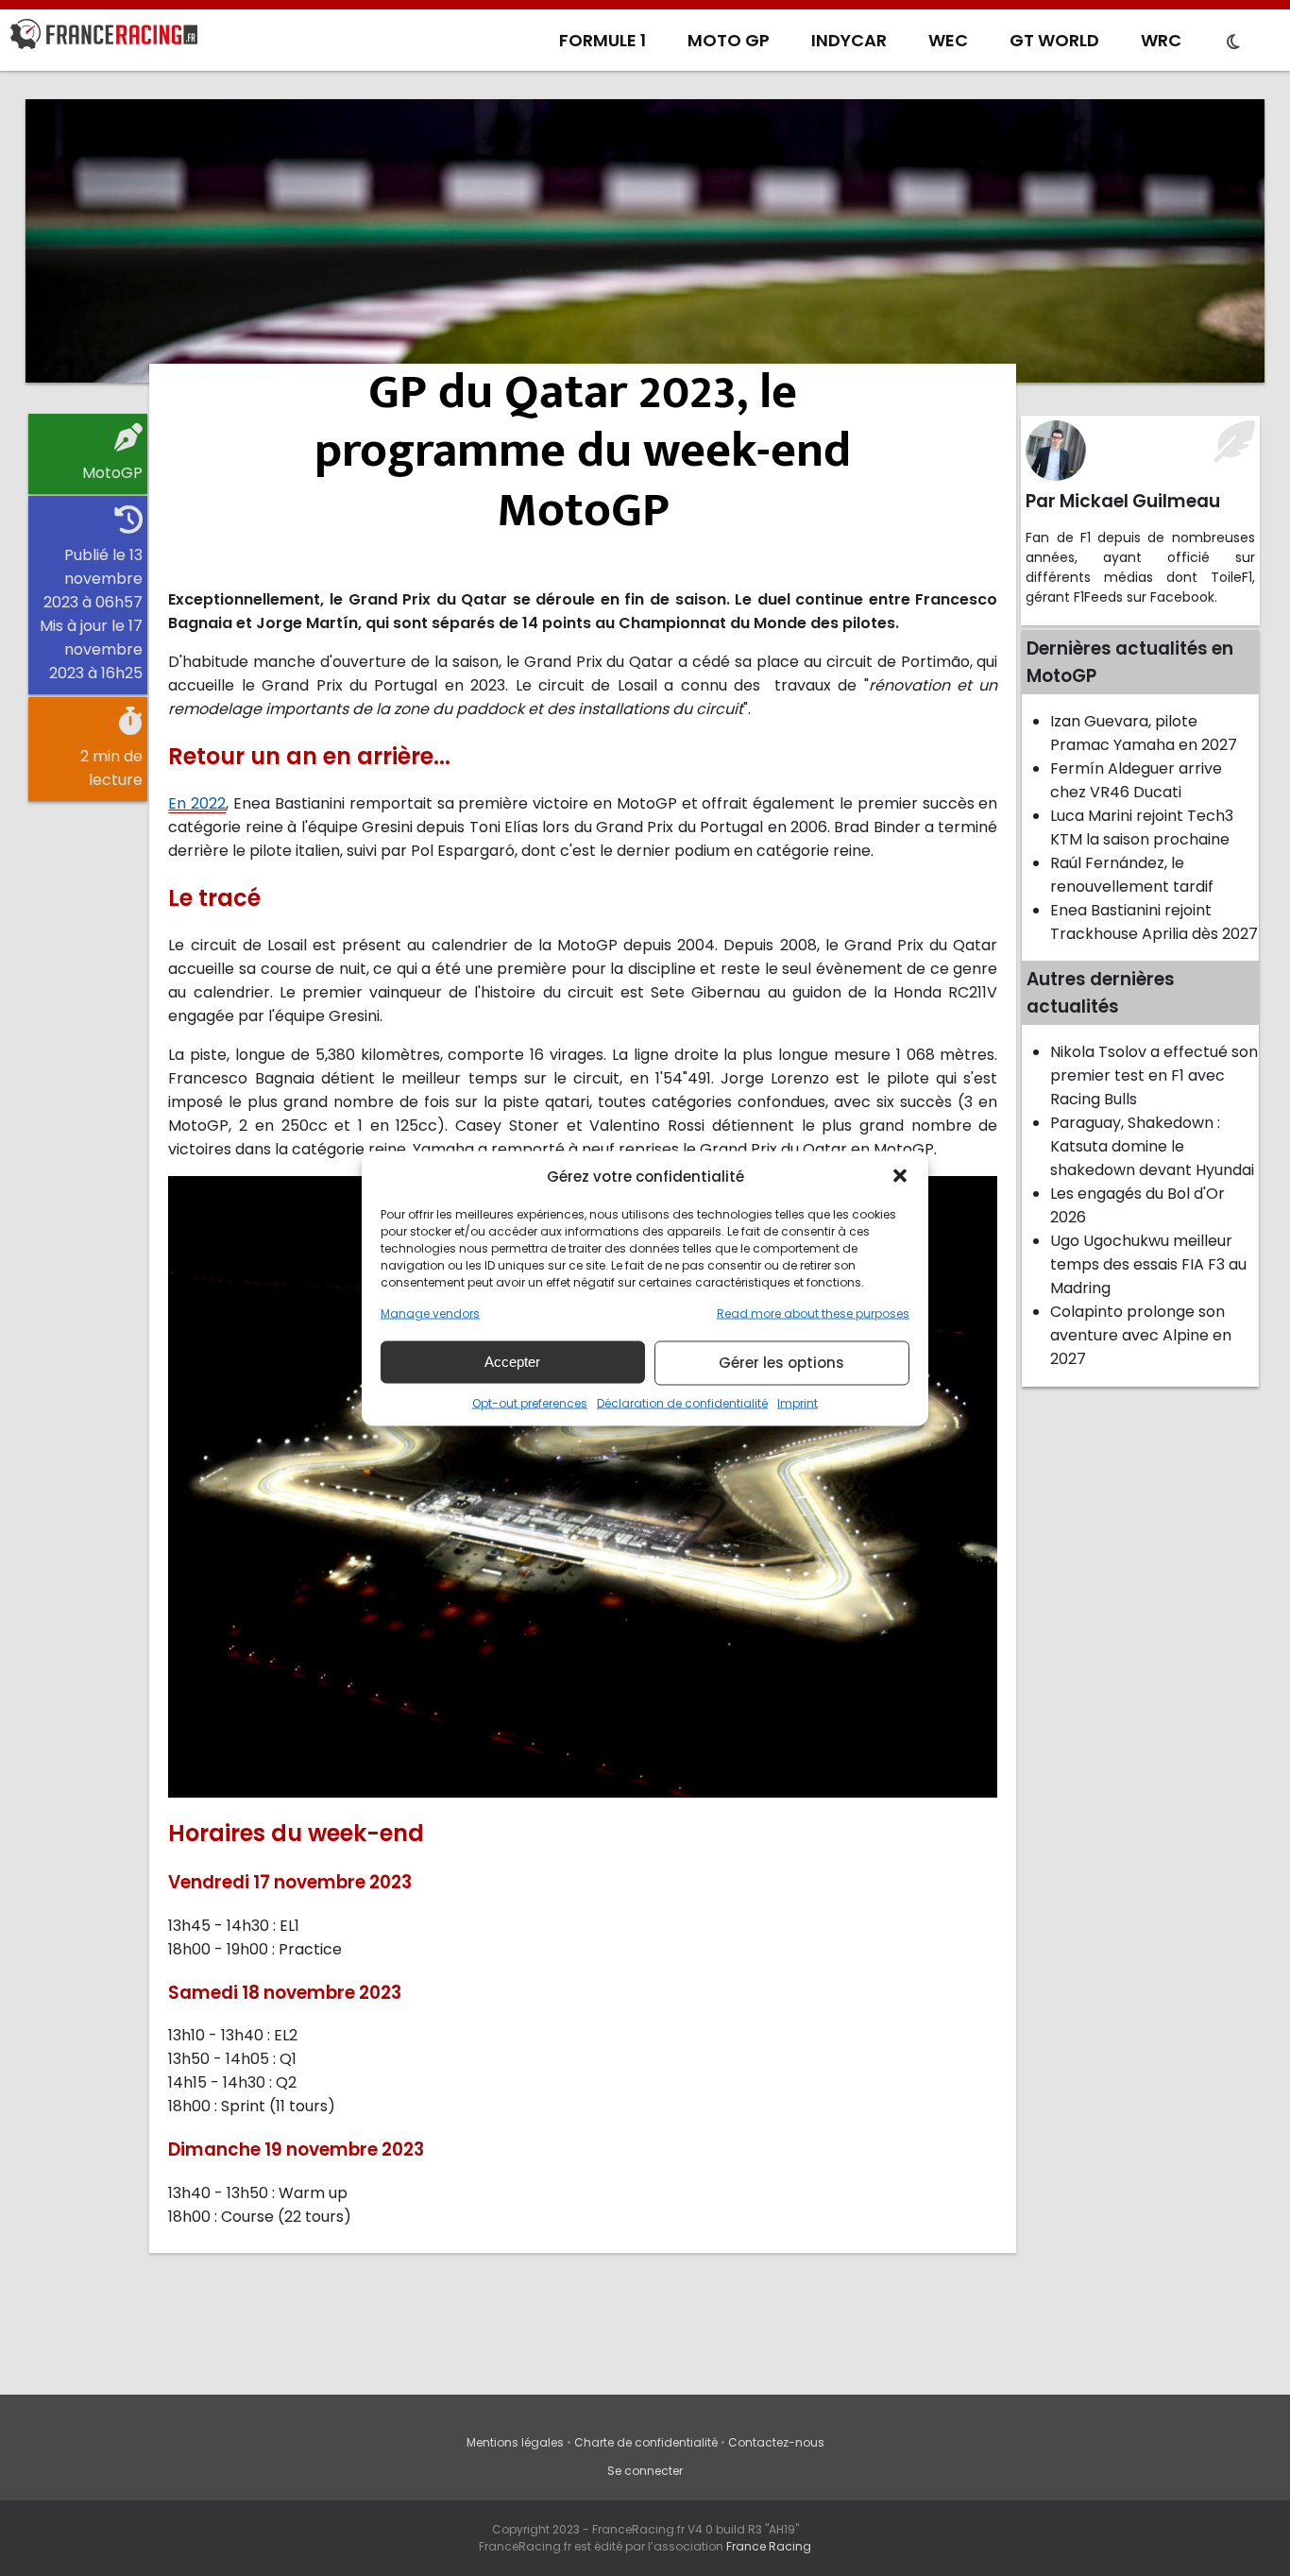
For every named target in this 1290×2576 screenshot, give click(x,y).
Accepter (512, 1362)
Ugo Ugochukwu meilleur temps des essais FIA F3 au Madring (1148, 1264)
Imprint (798, 1402)
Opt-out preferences (530, 1402)
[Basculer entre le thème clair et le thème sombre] (1233, 43)
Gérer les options (781, 1363)
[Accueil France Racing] (104, 38)
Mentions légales (515, 2442)
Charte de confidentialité (646, 2442)
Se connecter (645, 2471)
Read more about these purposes (813, 1313)
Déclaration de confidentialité (682, 1402)
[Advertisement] (645, 241)
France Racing (769, 2546)
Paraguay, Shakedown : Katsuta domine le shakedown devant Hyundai (1152, 1146)
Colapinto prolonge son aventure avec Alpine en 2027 (1141, 1335)
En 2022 (197, 803)
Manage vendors (430, 1313)
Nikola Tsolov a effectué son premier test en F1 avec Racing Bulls (1154, 1075)
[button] (900, 1176)
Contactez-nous (776, 2442)
